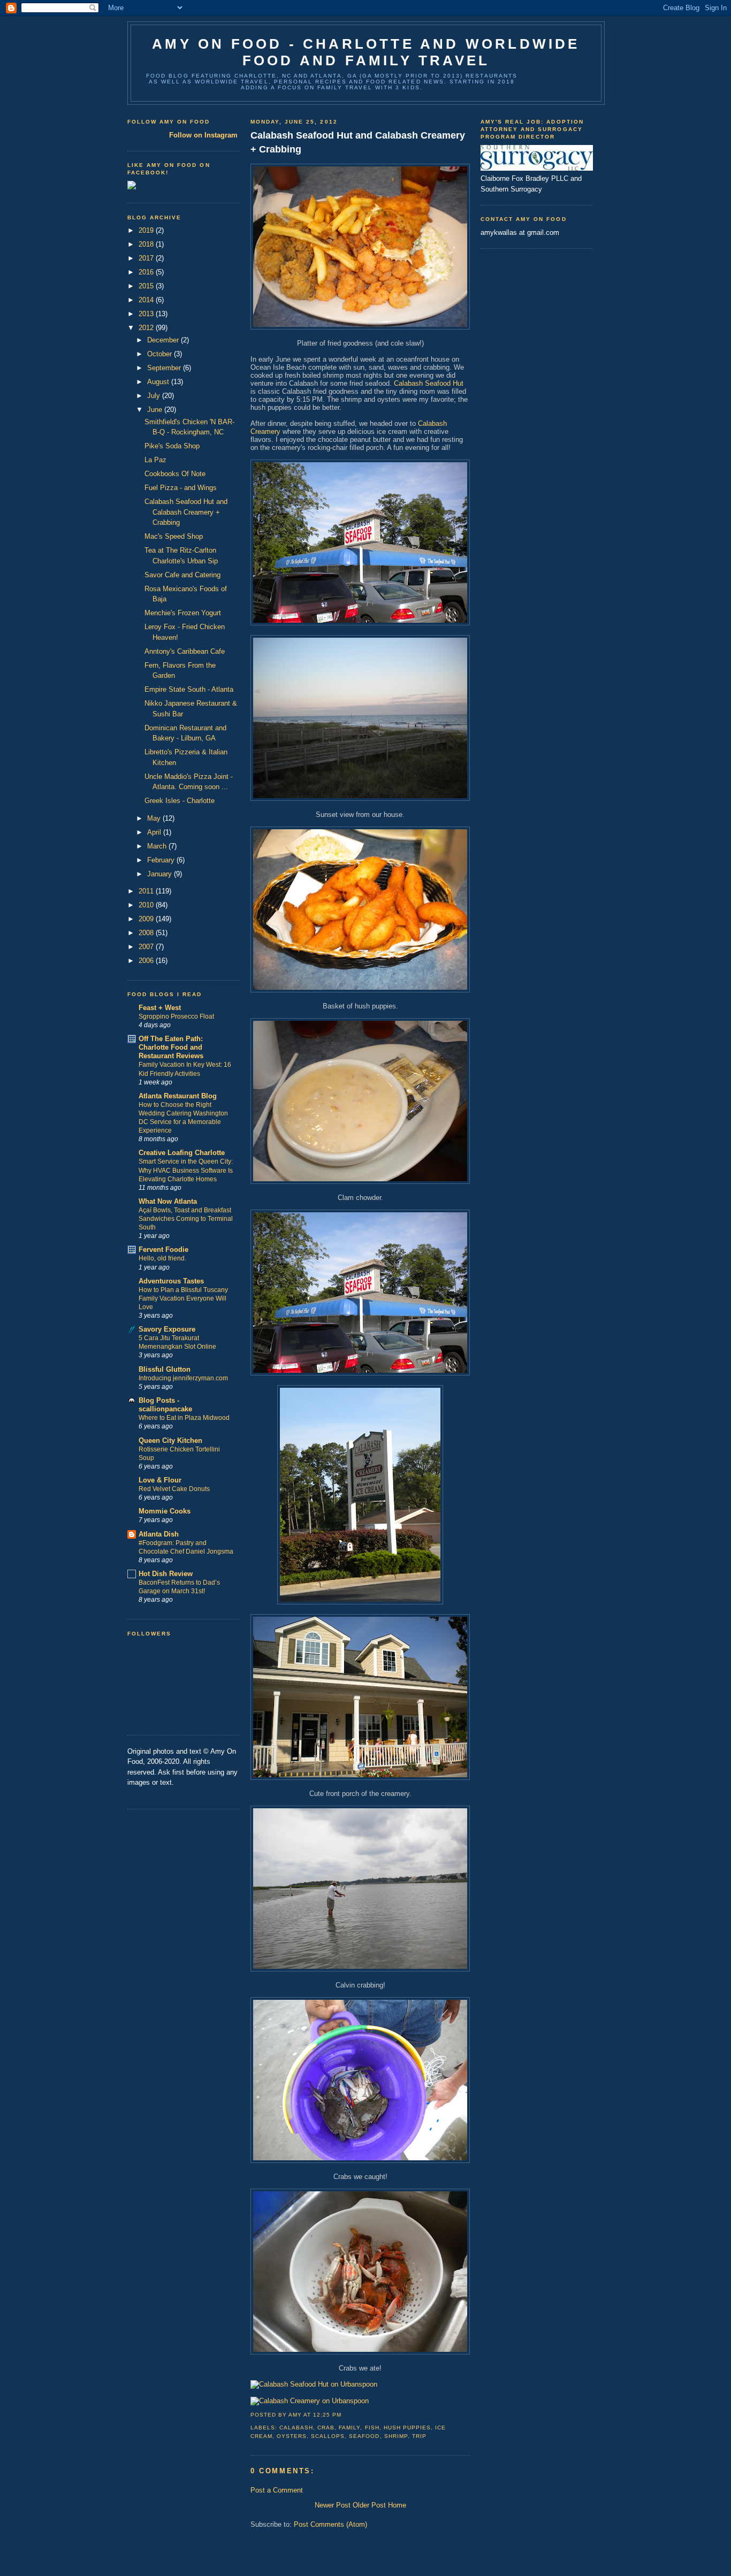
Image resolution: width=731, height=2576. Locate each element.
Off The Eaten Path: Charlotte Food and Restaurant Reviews (171, 1047)
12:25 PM (327, 2415)
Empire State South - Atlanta (189, 689)
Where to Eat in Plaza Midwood (184, 1418)
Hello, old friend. (162, 1258)
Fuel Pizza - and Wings (181, 488)
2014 (147, 300)
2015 (147, 286)
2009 (147, 919)
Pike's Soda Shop (172, 446)
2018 (147, 244)
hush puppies (407, 2428)
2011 (147, 891)
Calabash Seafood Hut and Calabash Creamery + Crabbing (186, 512)
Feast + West (160, 1008)
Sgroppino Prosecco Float (176, 1016)
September (165, 368)
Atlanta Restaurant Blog (178, 1096)
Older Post (369, 2505)
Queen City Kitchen (170, 1440)
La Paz (155, 460)
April (155, 832)
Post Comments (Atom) (330, 2524)
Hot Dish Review (166, 1574)
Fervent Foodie (163, 1249)
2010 (147, 905)
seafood (364, 2436)
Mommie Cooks (165, 1511)
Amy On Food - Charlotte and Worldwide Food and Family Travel (366, 52)
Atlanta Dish (159, 1534)
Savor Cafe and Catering (182, 575)
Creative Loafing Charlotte (182, 1153)
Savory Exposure (167, 1329)
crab (326, 2428)
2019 (147, 230)
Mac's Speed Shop (174, 536)
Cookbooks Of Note (175, 474)
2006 (147, 961)
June (156, 410)
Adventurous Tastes (171, 1281)
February (162, 860)
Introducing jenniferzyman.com (183, 1378)
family (349, 2428)
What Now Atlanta (168, 1201)
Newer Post (333, 2505)
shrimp (396, 2436)
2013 (147, 314)
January (161, 874)
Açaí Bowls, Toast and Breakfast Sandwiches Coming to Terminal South (186, 1219)
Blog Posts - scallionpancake (165, 1405)
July (155, 396)
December (164, 340)
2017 (147, 258)
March (158, 846)
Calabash (296, 2428)
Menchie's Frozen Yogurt (183, 613)
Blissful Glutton (165, 1369)
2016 (147, 272)
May (155, 818)
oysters (292, 2436)
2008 (147, 933)
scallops (328, 2436)
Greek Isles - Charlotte (180, 801)
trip (419, 2436)
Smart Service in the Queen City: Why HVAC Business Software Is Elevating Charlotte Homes (186, 1170)
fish (372, 2428)
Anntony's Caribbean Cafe (185, 651)
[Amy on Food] (132, 187)
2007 (147, 947)
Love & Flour (160, 1480)
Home (397, 2505)
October (161, 354)
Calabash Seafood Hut (429, 383)
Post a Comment (277, 2490)
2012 (147, 328)
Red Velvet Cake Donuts (174, 1489)
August (159, 382)
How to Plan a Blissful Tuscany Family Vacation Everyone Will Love (183, 1298)
